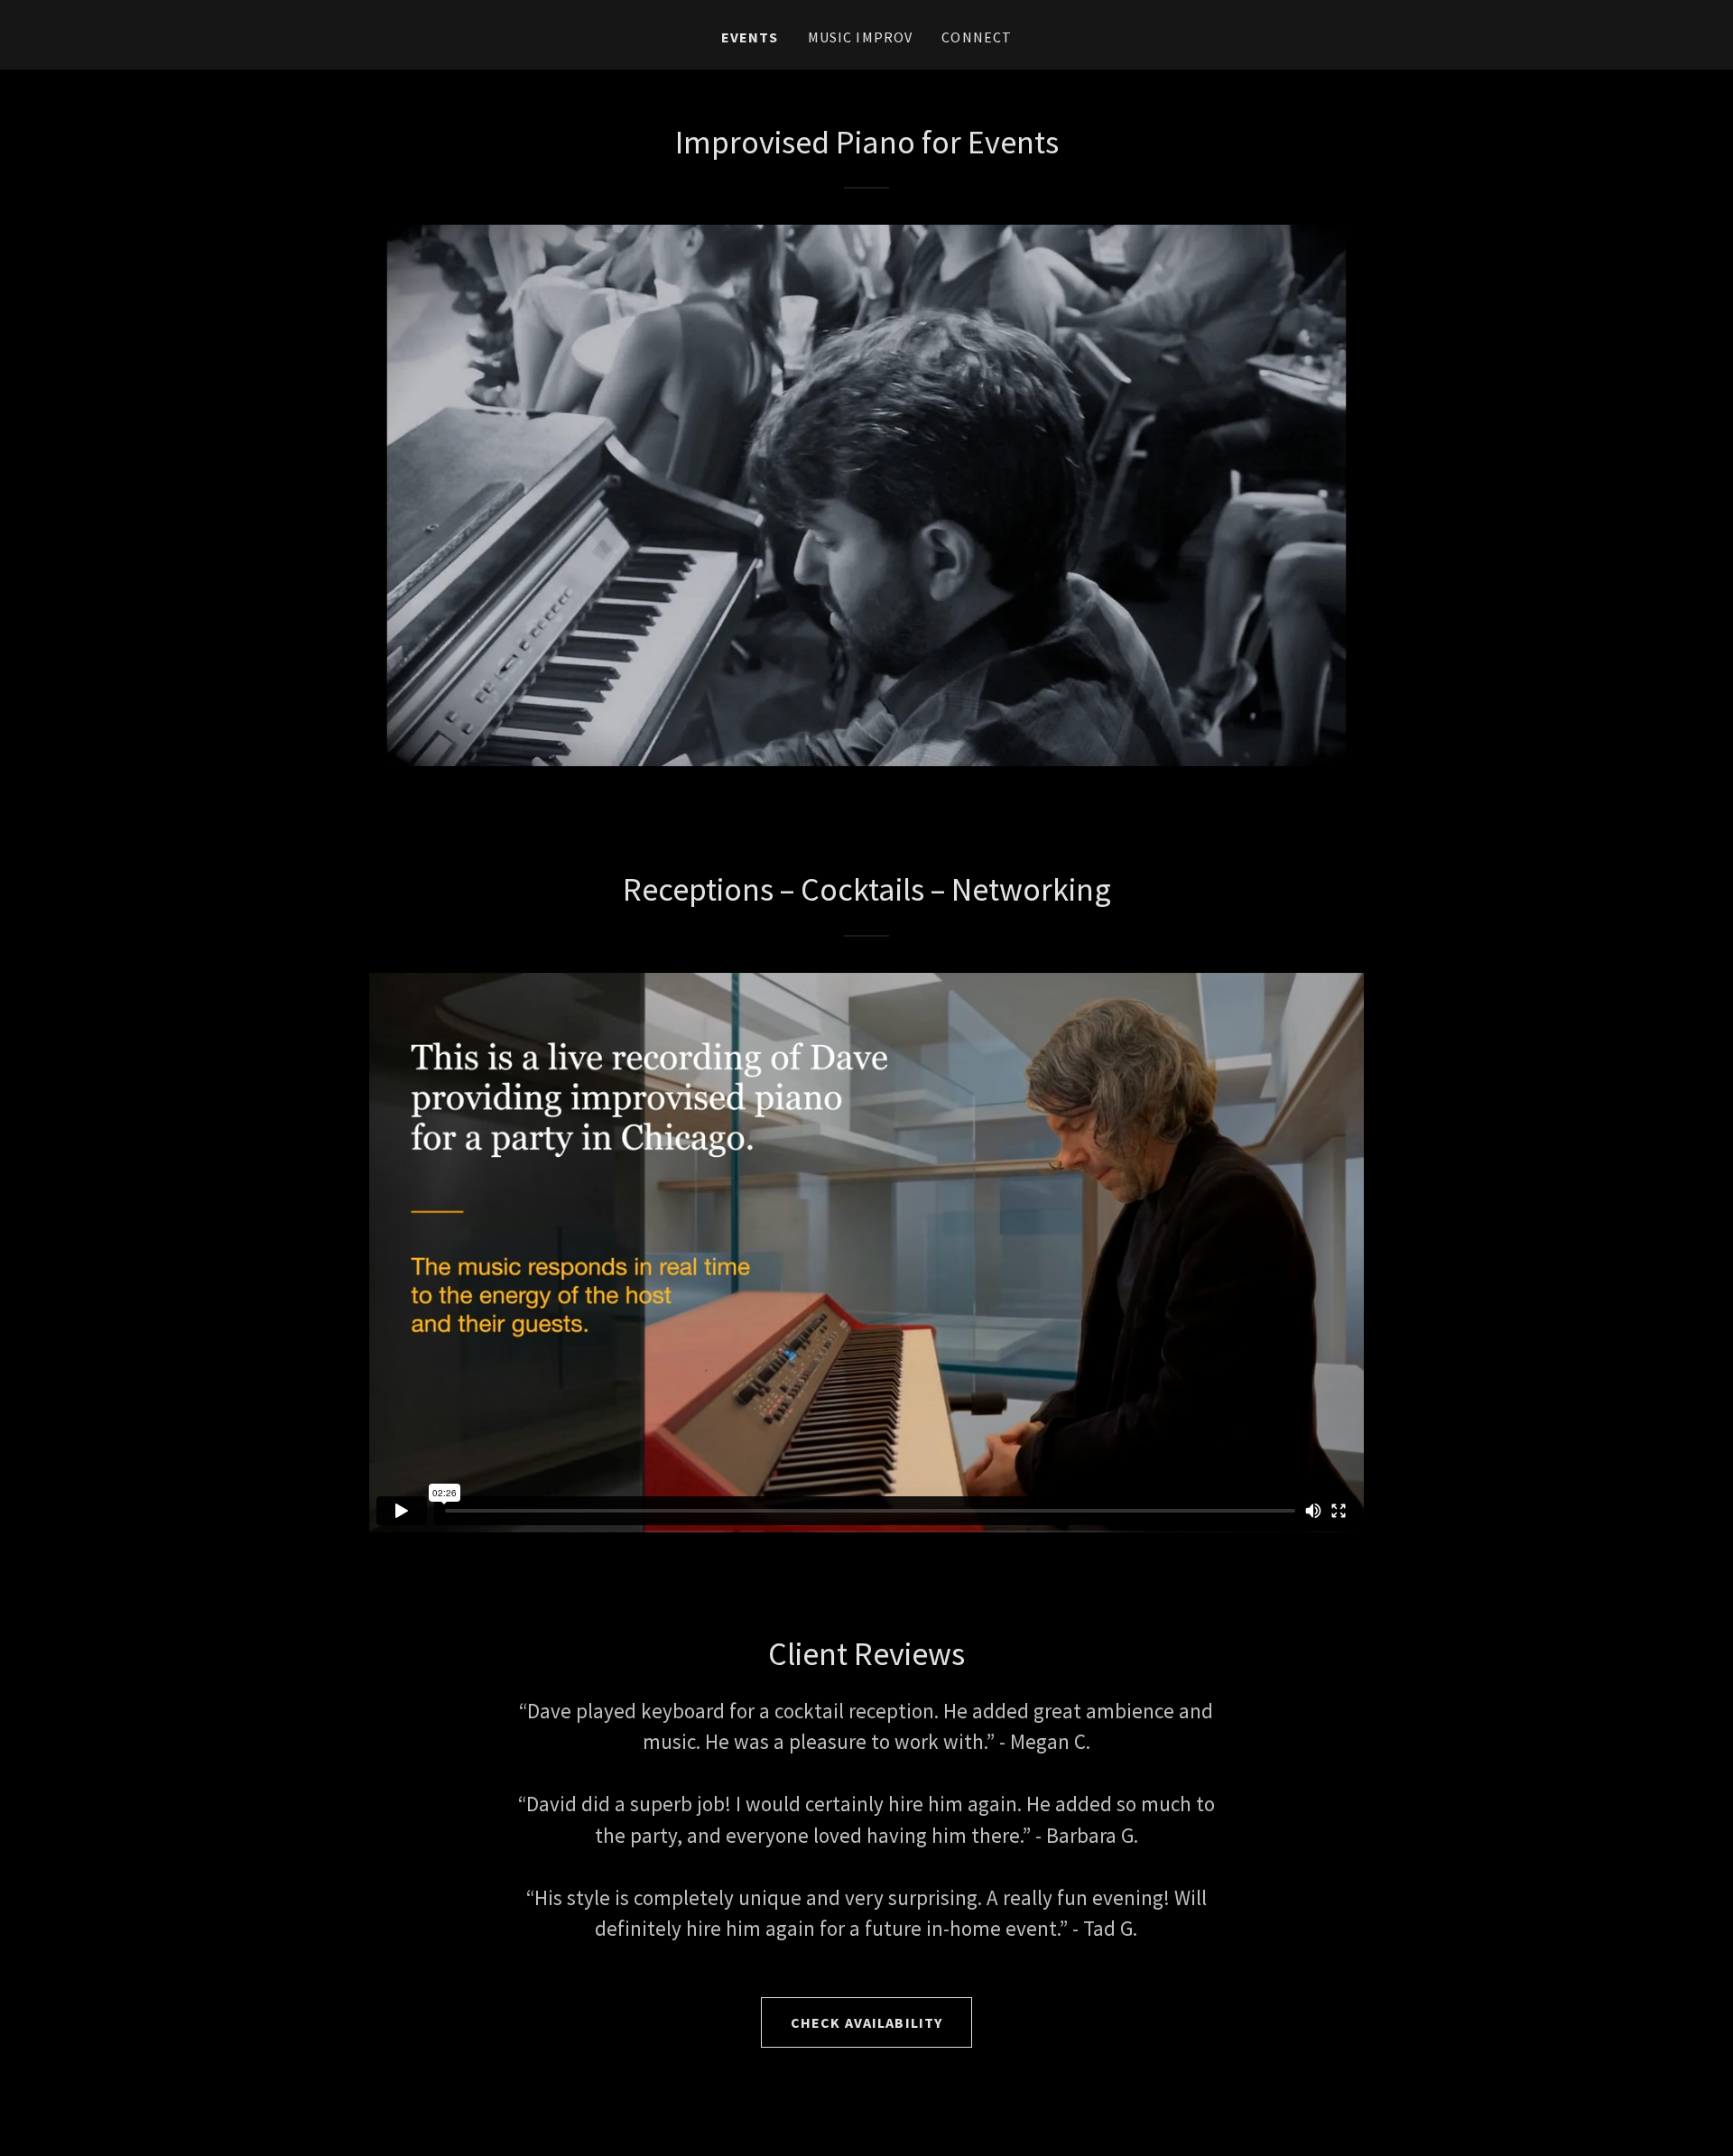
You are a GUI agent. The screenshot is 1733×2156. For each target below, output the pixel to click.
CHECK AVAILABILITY (866, 2022)
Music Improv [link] (861, 37)
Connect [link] (977, 37)
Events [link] (750, 37)
